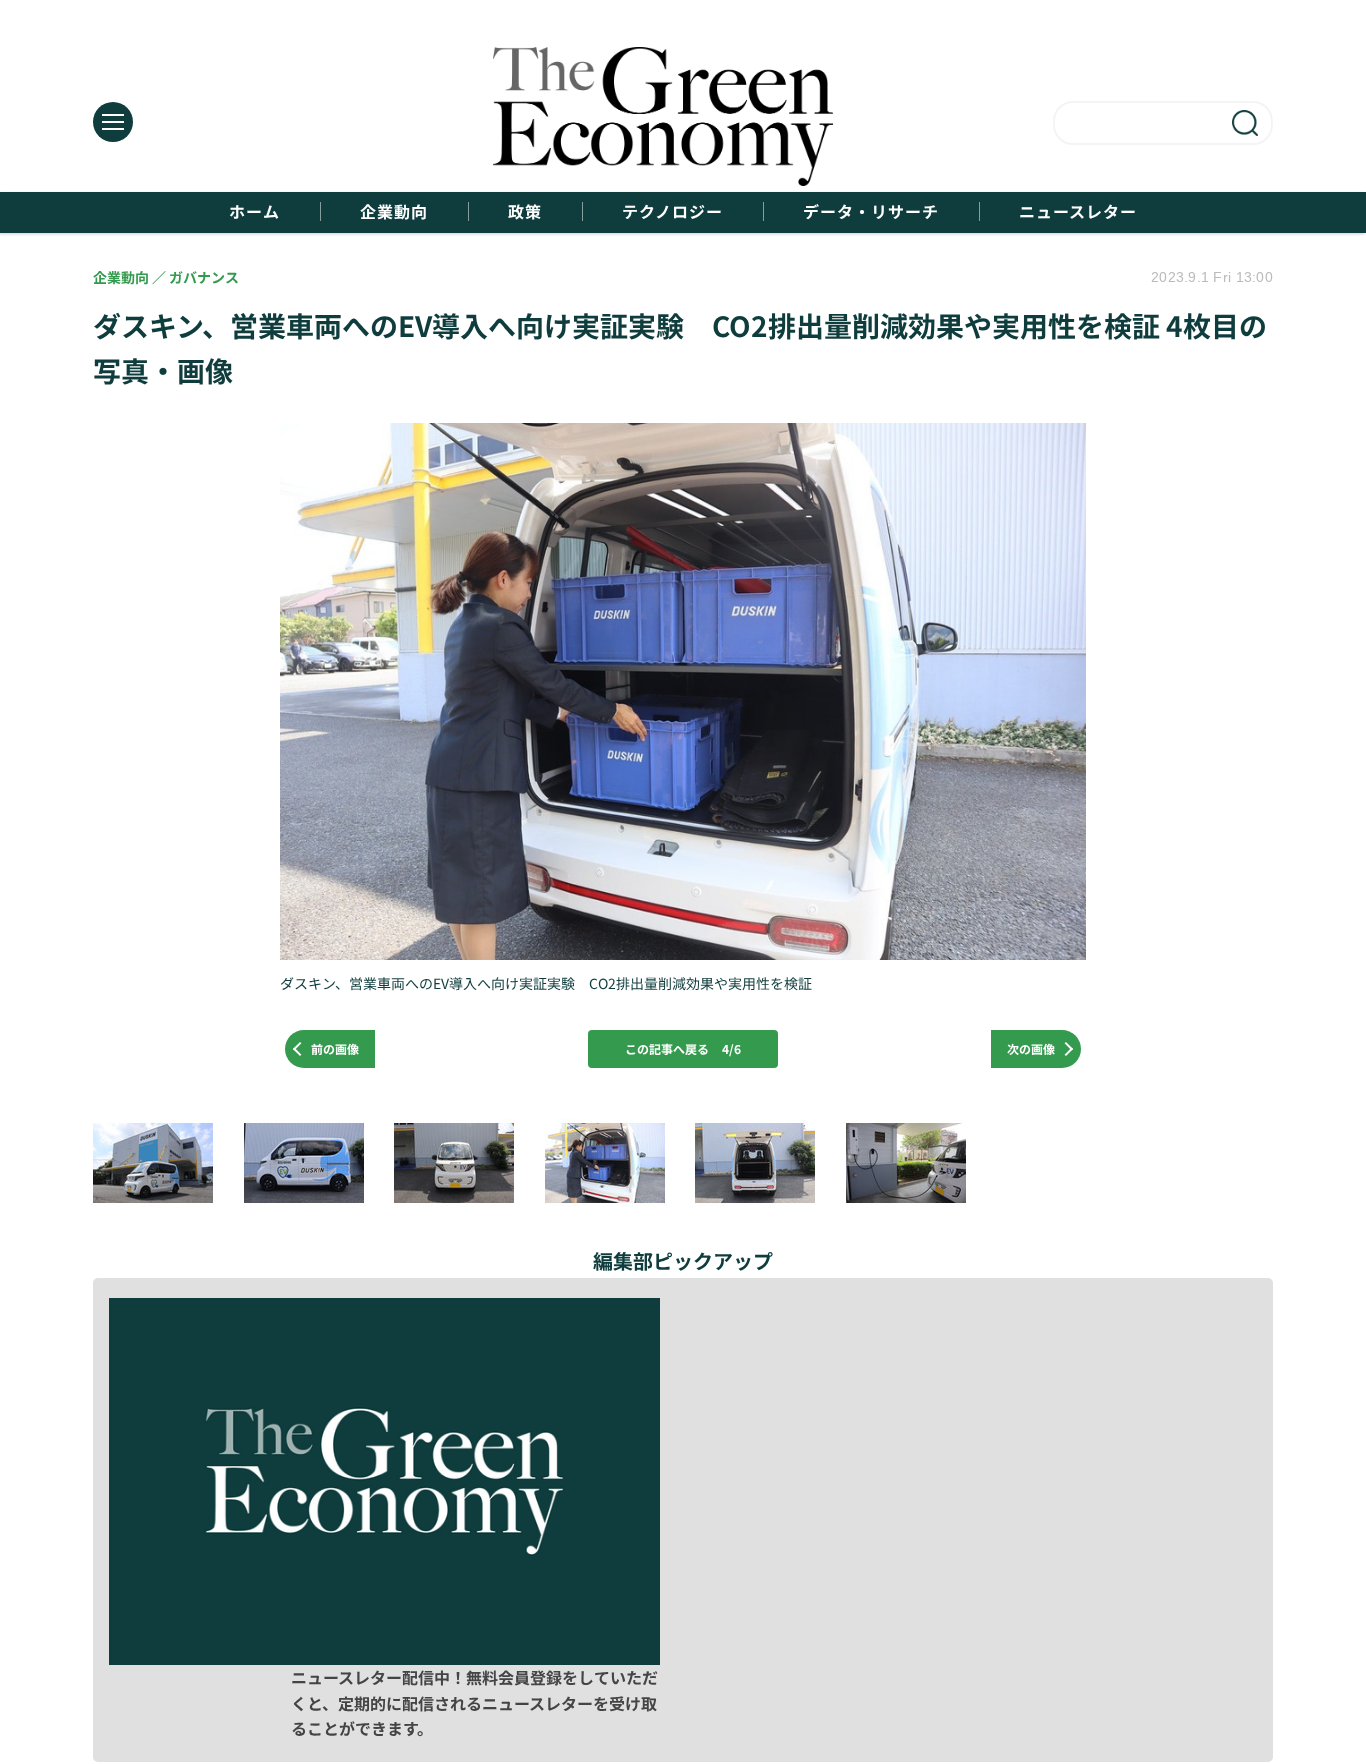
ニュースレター (1078, 211)
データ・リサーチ (871, 211)
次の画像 (1031, 1048)
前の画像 (335, 1048)
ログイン (971, 1656)
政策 (525, 211)
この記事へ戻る (683, 1048)
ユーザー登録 (1175, 1656)
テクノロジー (672, 211)
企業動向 (394, 211)
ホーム (254, 211)
